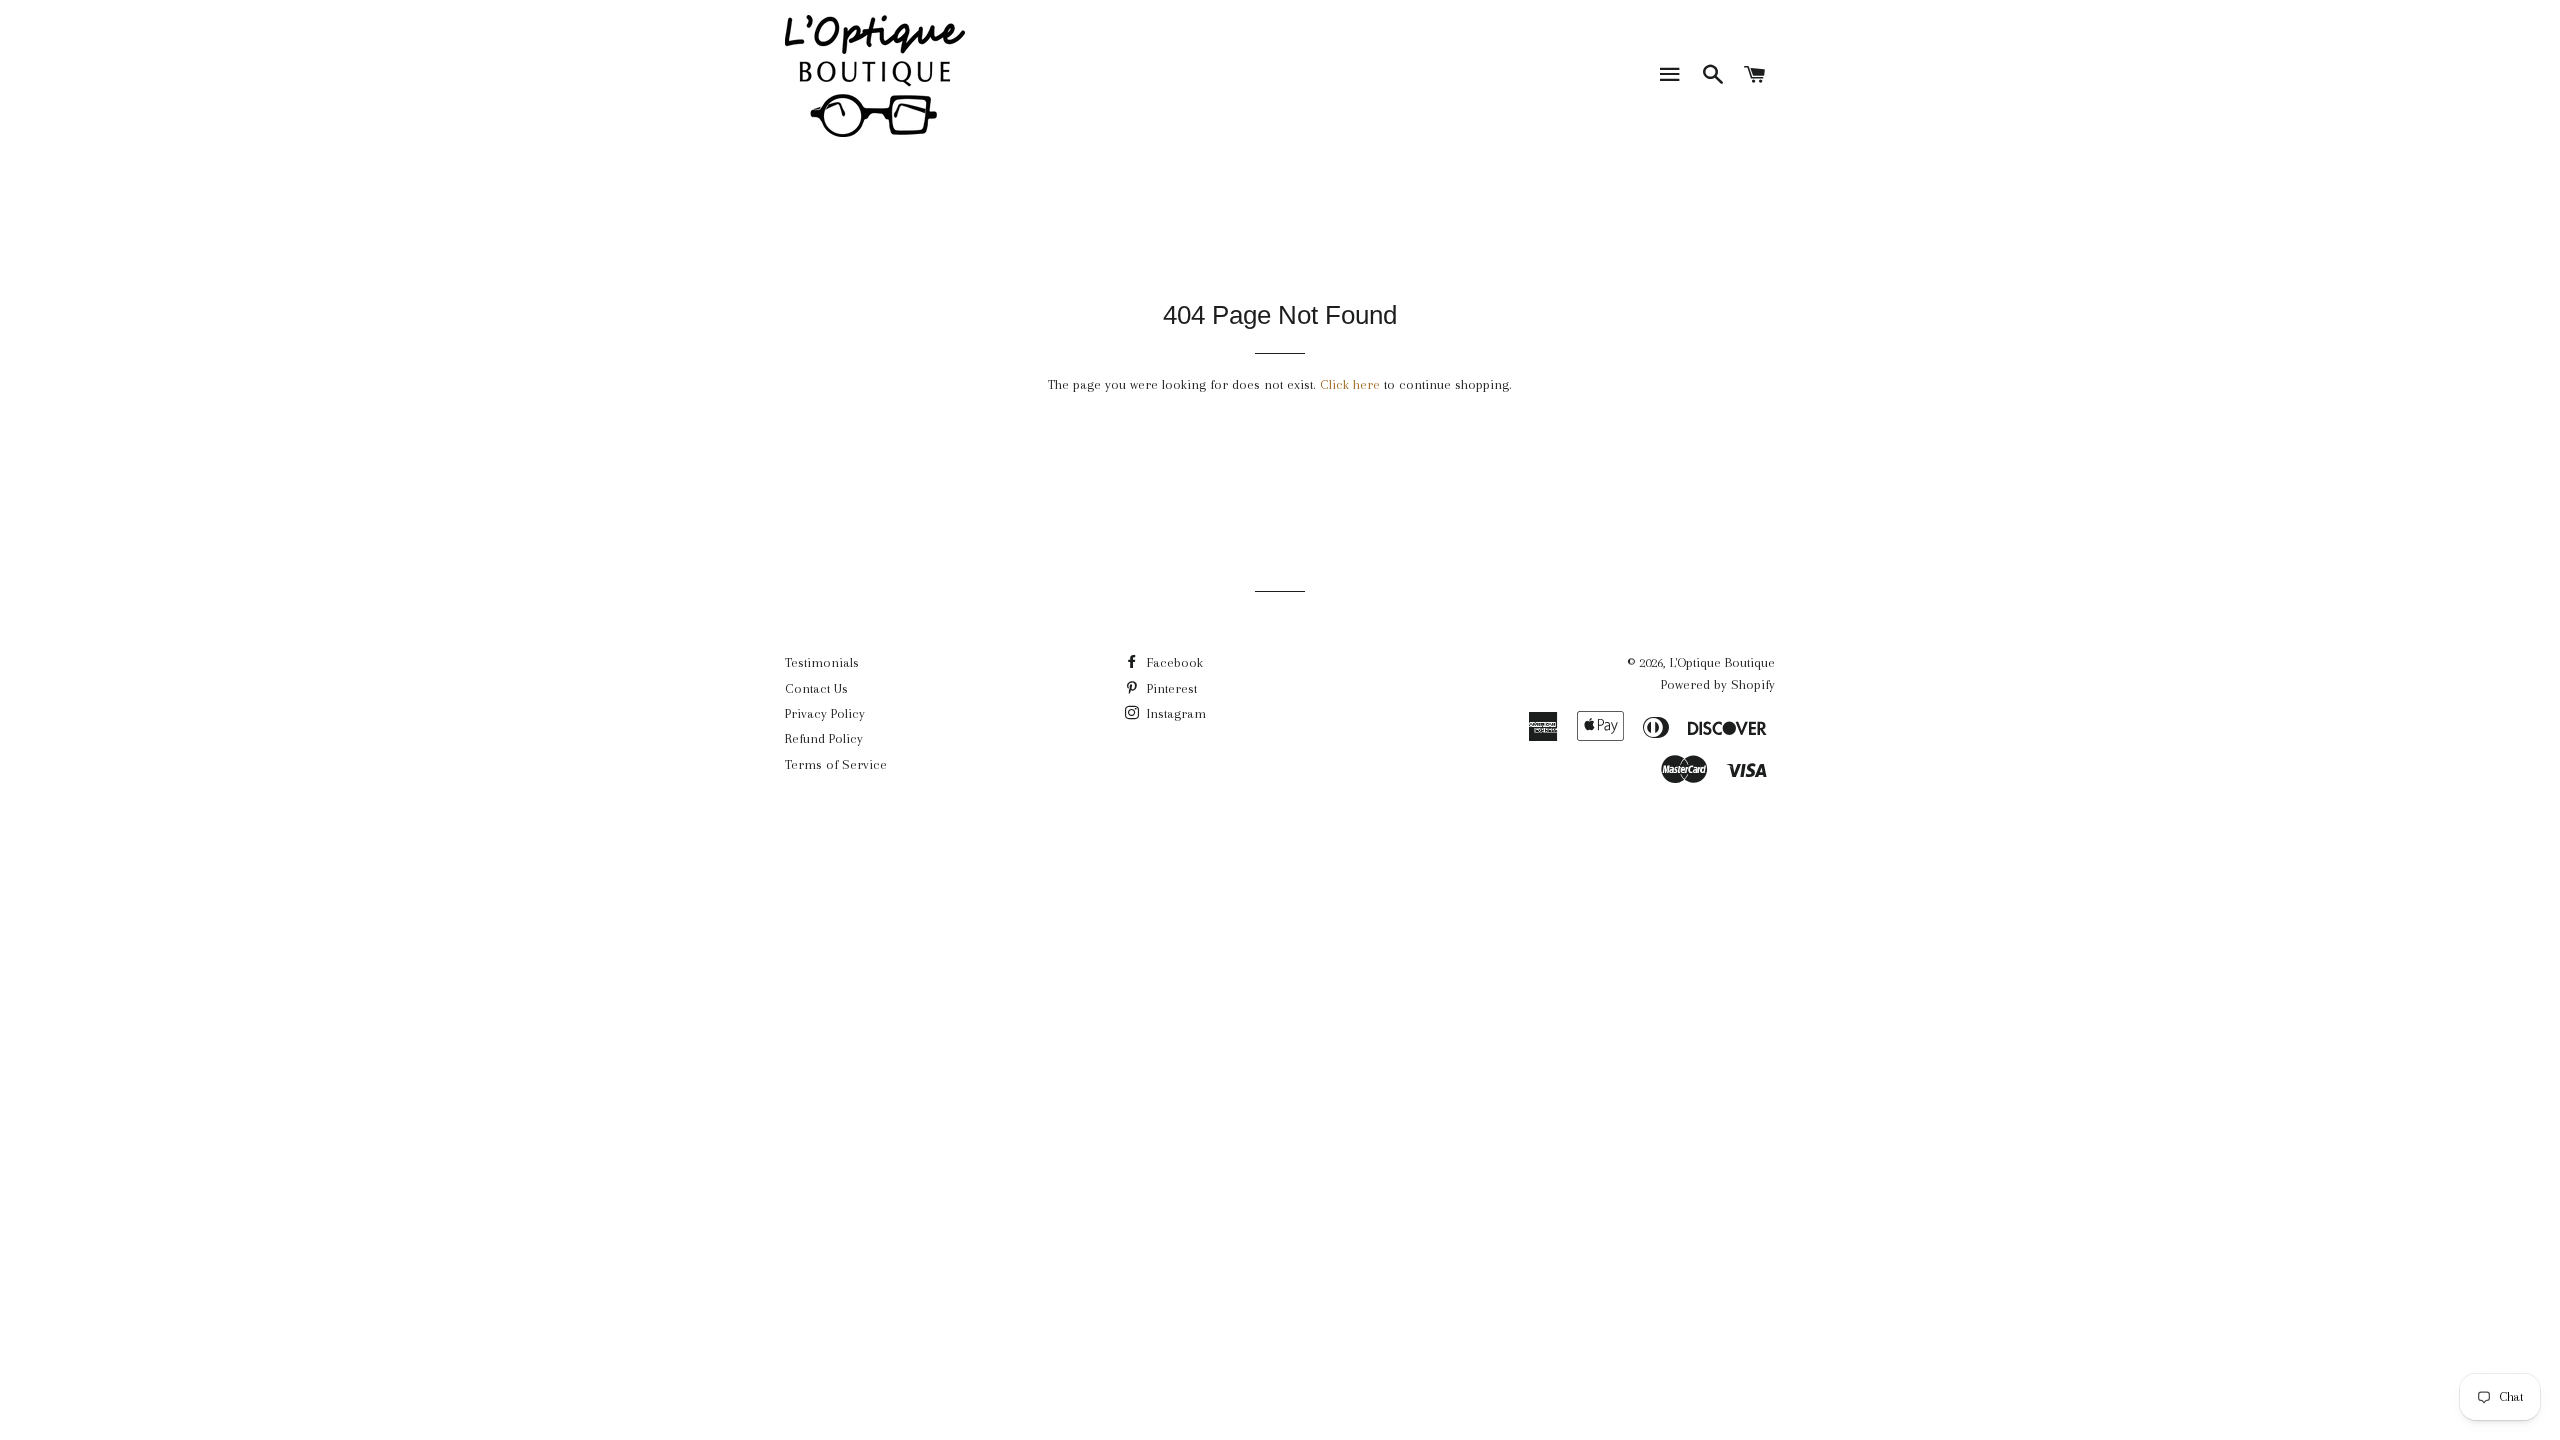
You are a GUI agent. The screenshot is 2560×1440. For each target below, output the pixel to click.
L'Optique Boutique (1722, 662)
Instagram (1174, 713)
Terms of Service (836, 764)
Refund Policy (824, 738)
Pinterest (1170, 688)
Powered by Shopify (1718, 684)
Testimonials (822, 662)
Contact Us (816, 688)
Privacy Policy (825, 713)
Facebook (1173, 662)
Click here (1350, 384)
